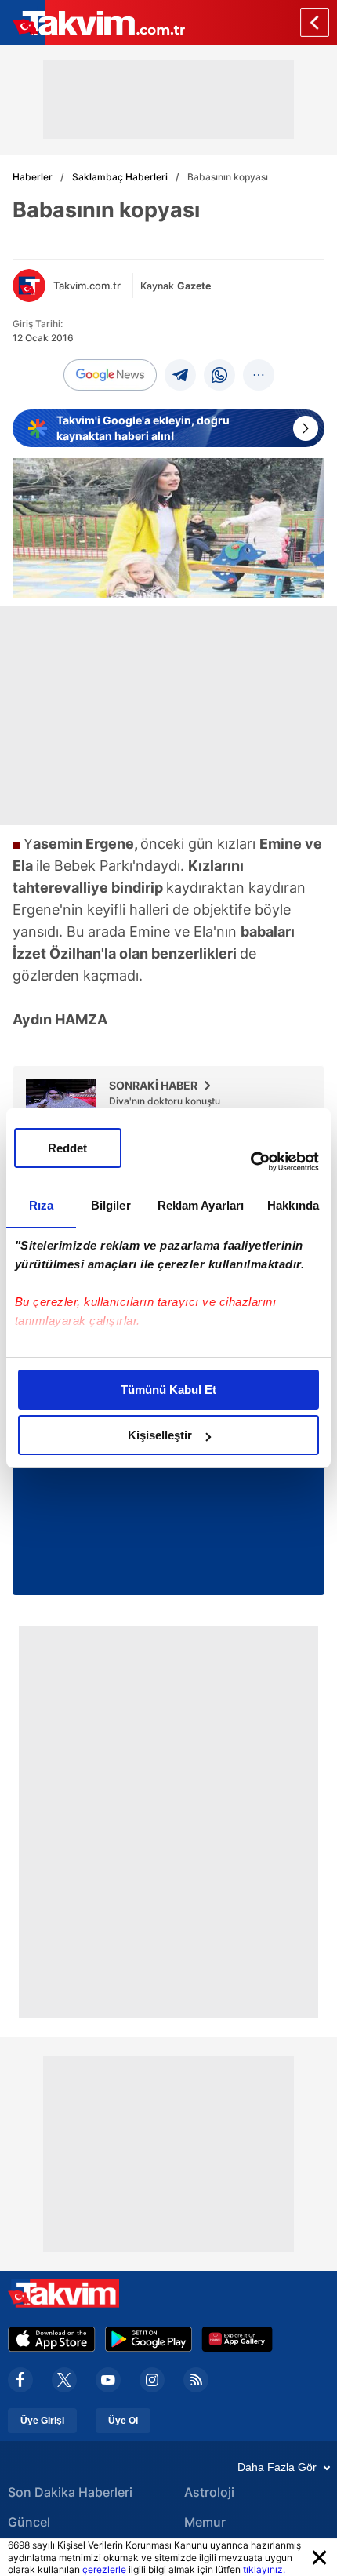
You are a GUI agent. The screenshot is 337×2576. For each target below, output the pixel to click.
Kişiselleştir (160, 1435)
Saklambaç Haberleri (120, 177)
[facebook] (20, 2380)
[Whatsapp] (219, 375)
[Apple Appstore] (52, 2339)
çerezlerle (104, 2569)
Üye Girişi (42, 2421)
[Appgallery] (237, 2339)
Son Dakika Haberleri (70, 2492)
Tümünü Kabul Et (168, 1390)
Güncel (29, 2522)
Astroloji (209, 2492)
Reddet (67, 1148)
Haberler (33, 177)
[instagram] (152, 2380)
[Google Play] (149, 2339)
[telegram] (180, 375)
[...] (259, 375)
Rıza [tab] (41, 1205)
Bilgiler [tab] (111, 1205)
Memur (205, 2522)
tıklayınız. (264, 2569)
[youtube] (108, 2380)
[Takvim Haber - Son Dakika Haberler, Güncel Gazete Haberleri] (92, 22)
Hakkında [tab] (293, 1205)
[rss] (196, 2380)
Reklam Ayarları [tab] (201, 1205)
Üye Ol (123, 2421)
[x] (64, 2380)
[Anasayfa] (315, 22)
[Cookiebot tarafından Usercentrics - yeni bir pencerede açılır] (250, 1162)
